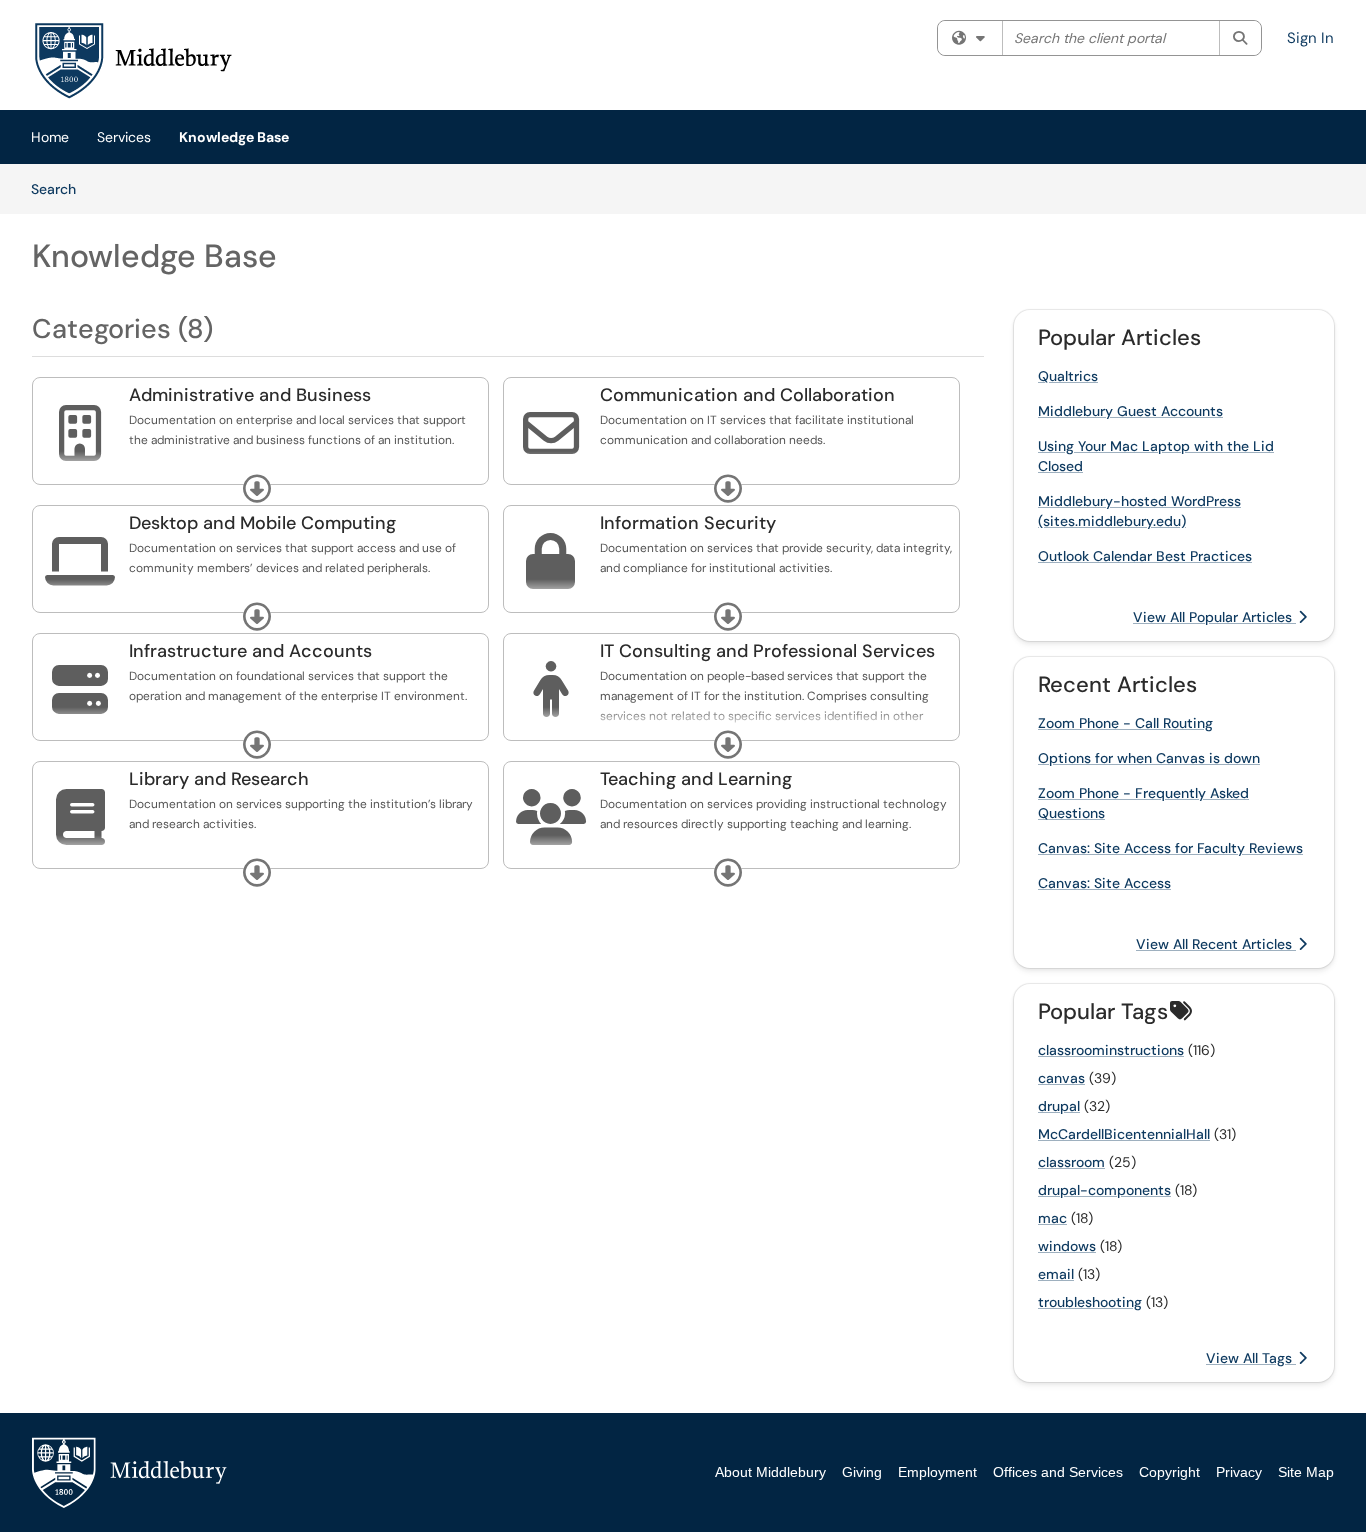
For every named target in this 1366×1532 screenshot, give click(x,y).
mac (1052, 1218)
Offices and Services (1058, 1472)
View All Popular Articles (1214, 617)
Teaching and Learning (696, 779)
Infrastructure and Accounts (250, 651)
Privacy (1239, 1472)
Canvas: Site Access (1104, 883)
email (1056, 1274)
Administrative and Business (250, 395)
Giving (862, 1472)
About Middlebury (770, 1472)
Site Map (1306, 1472)
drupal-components (1104, 1190)
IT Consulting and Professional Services (767, 651)
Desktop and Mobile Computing (262, 523)
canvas (1061, 1078)
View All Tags (1251, 1358)
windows (1067, 1246)
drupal (1059, 1106)
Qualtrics (1068, 376)
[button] (257, 489)
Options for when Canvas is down (1149, 758)
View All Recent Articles (1216, 944)
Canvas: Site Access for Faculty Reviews (1170, 848)
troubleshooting (1090, 1302)
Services (124, 137)
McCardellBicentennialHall (1124, 1134)
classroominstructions (1111, 1050)
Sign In (1310, 38)
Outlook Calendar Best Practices (1145, 556)
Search (60, 188)
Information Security (688, 523)
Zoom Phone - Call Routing (1125, 723)
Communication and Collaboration (747, 395)
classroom (1071, 1162)
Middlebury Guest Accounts (1130, 411)
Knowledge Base (234, 137)
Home (50, 137)
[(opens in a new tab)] (132, 60)
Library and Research (219, 779)
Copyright (1169, 1472)
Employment (937, 1472)
